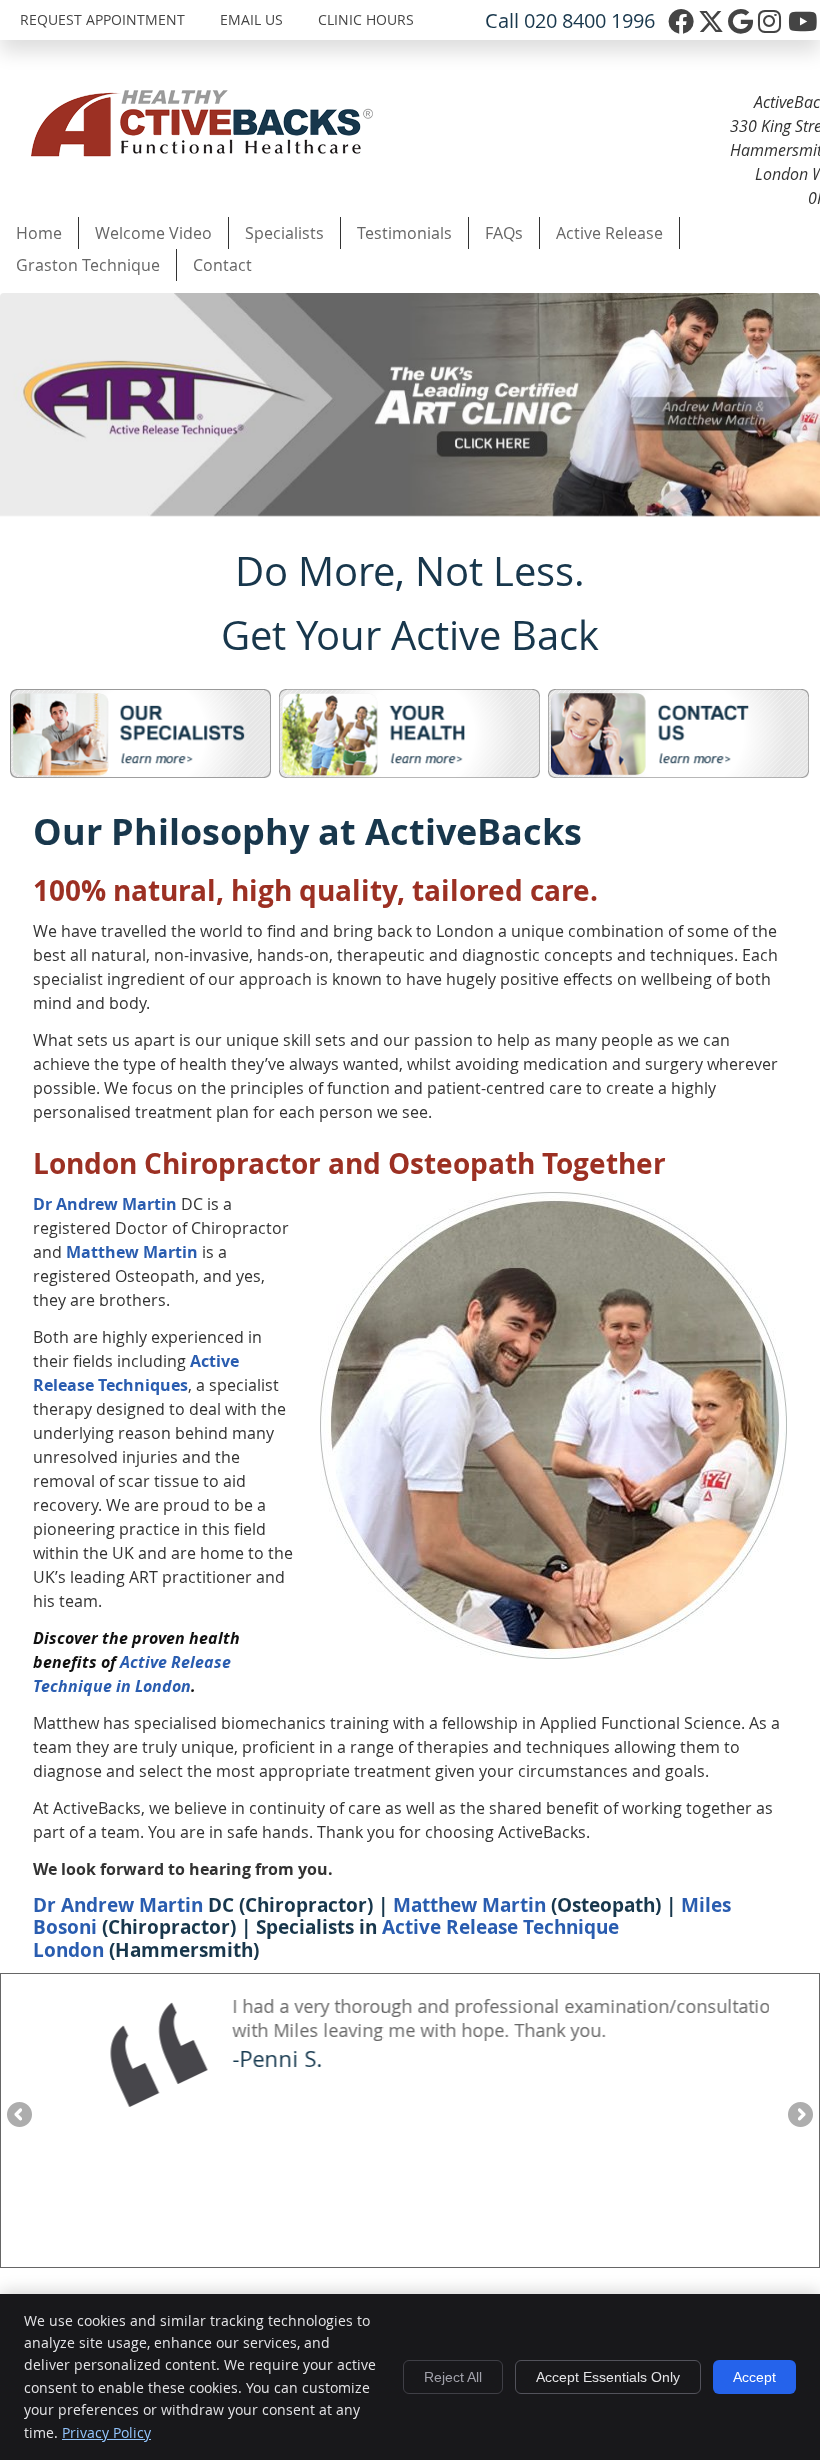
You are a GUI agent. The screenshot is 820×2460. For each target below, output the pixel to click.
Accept (754, 2377)
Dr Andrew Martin (105, 1204)
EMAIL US (251, 19)
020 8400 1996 (589, 20)
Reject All (453, 2377)
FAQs (504, 233)
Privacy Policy (106, 2432)
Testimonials (404, 233)
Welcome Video (153, 233)
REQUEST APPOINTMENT (102, 19)
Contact (222, 265)
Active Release (609, 233)
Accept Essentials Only (608, 2377)
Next (799, 2116)
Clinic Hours (366, 19)
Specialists (284, 233)
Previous (21, 2116)
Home (39, 233)
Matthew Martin (132, 1252)
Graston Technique (88, 265)
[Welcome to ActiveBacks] (201, 151)
